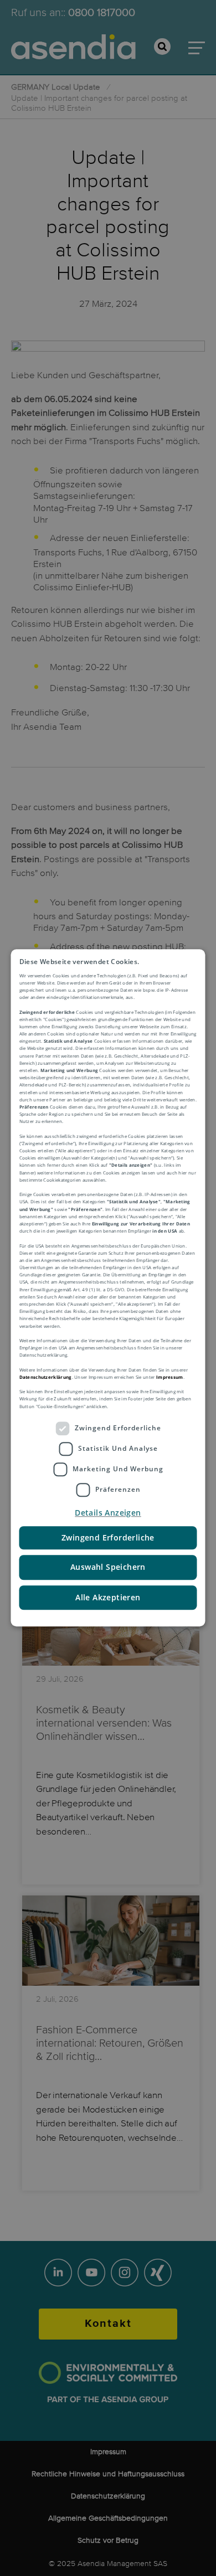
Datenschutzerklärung (46, 1377)
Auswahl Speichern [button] (108, 1567)
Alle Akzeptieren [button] (108, 1597)
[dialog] (108, 1288)
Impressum (170, 1377)
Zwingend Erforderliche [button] (108, 1537)
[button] (108, 1513)
